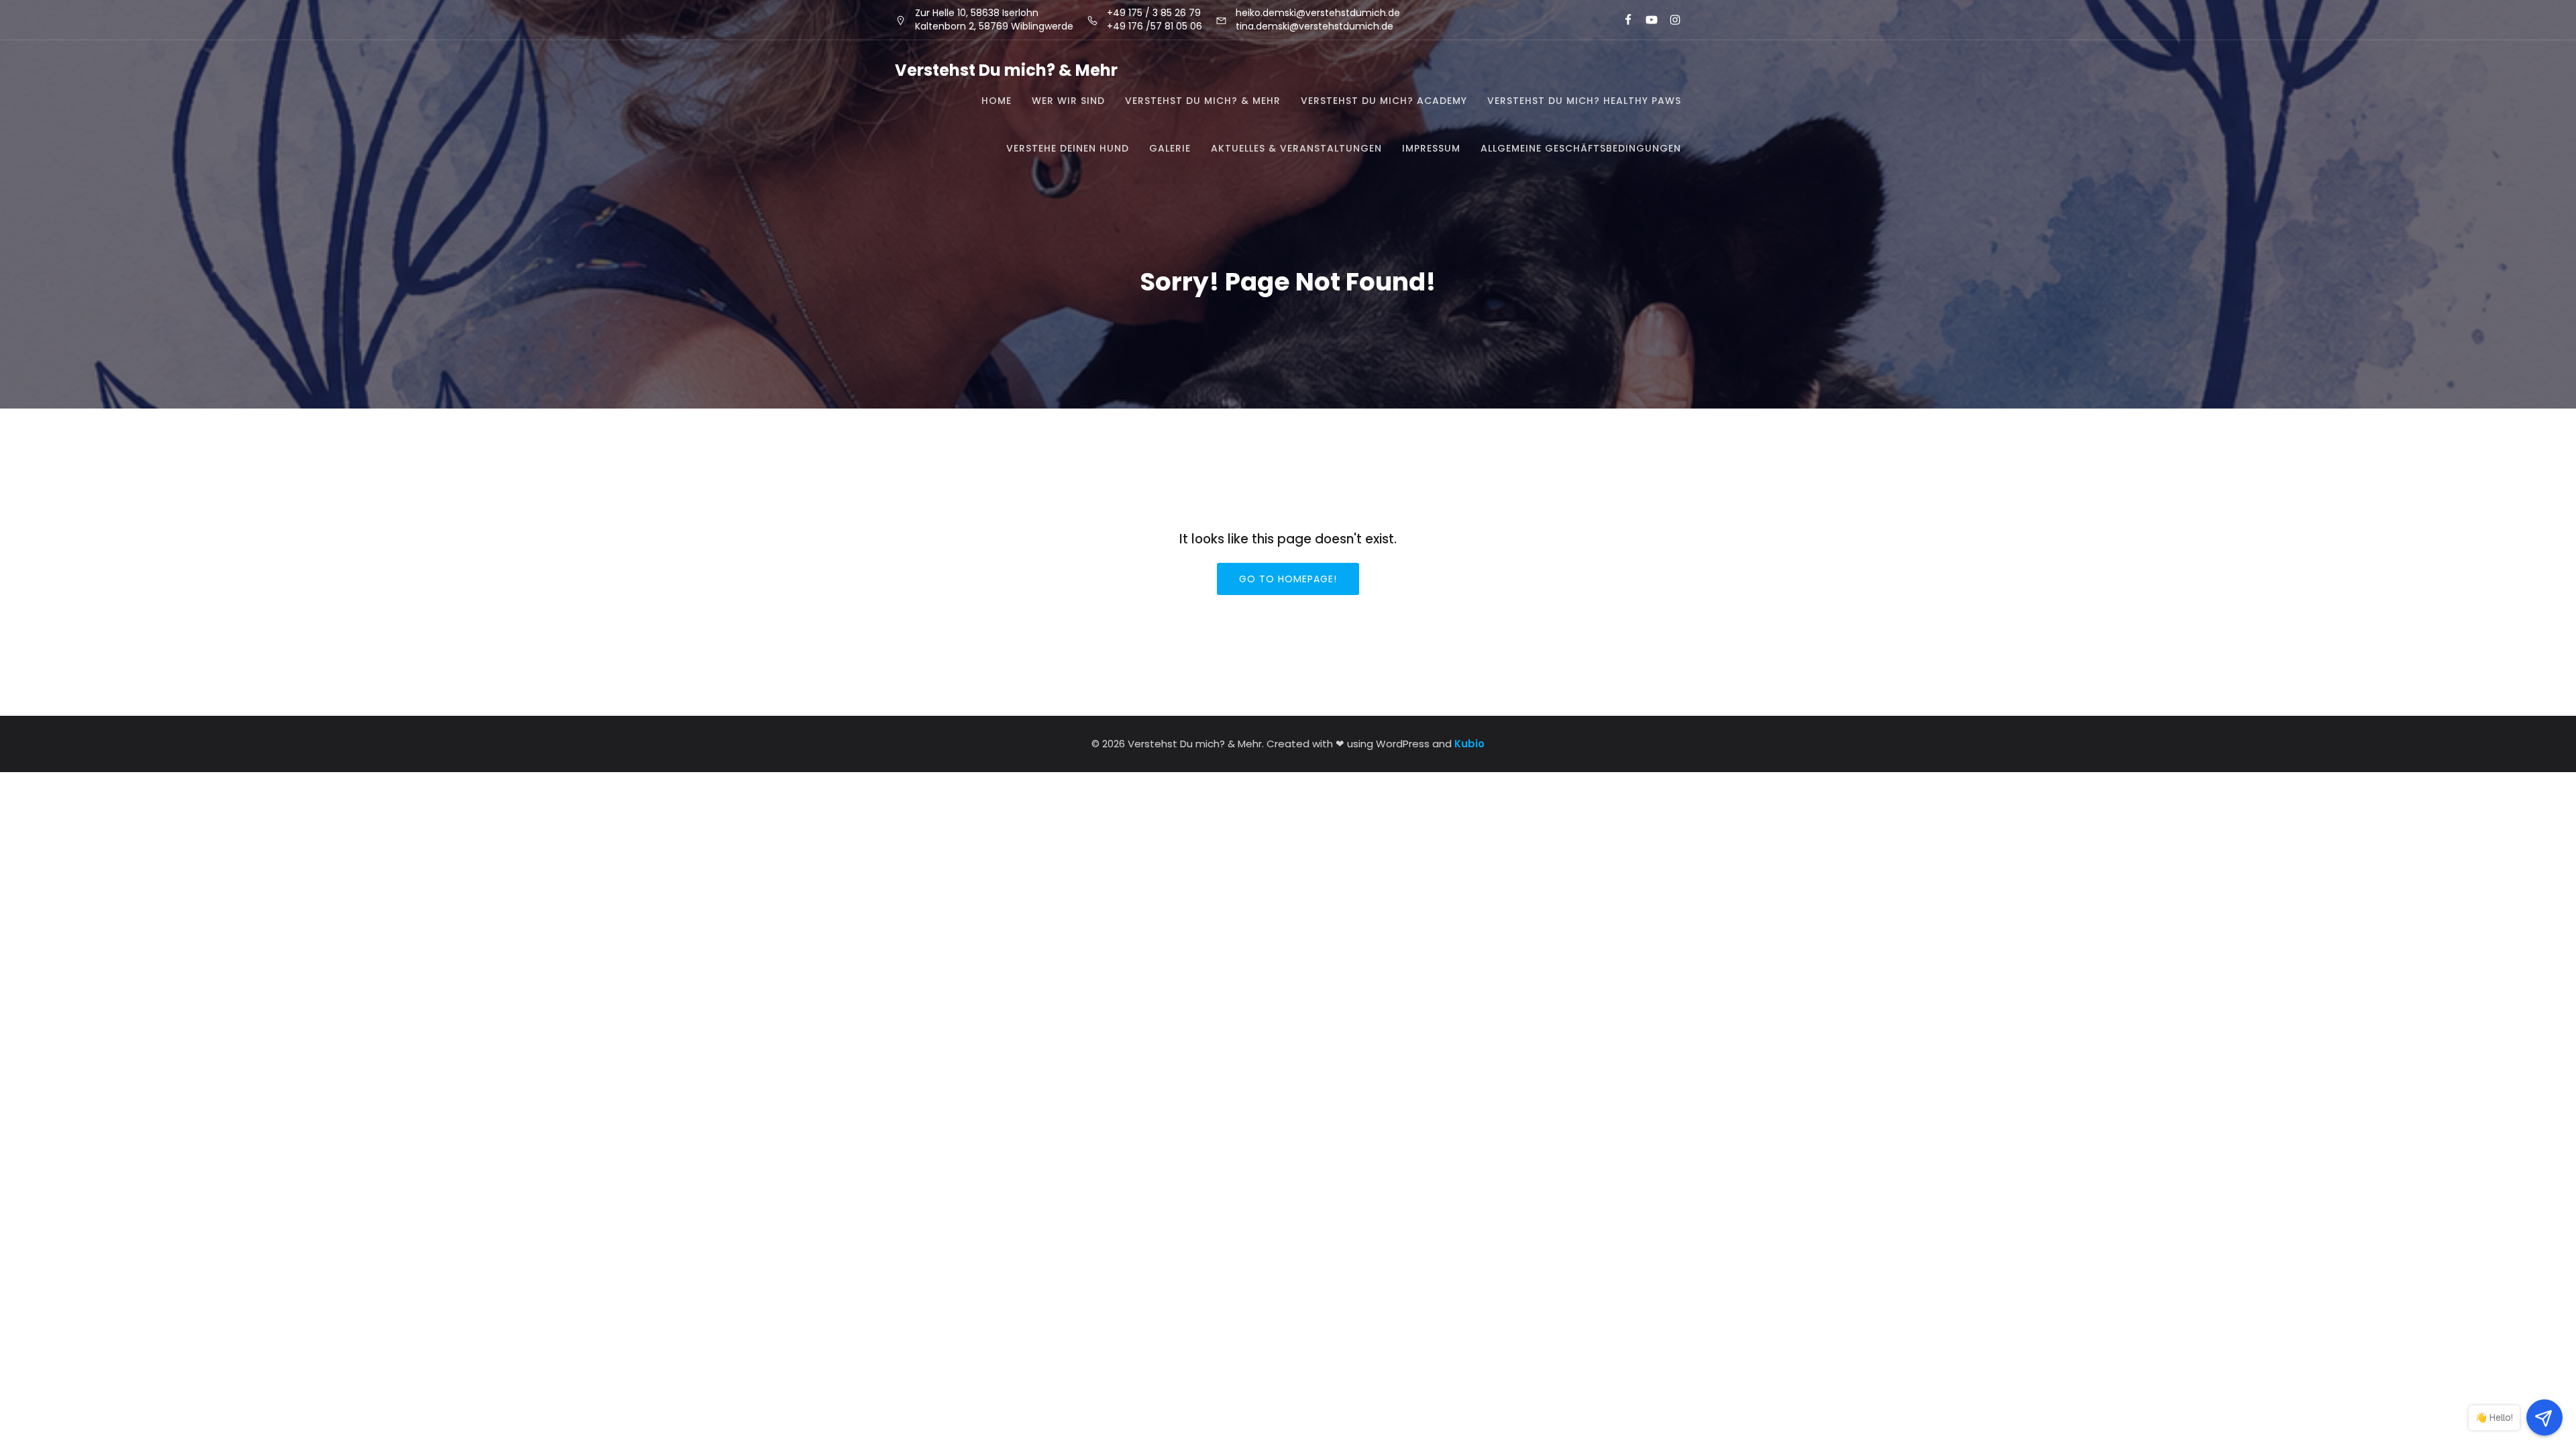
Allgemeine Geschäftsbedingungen (1581, 148)
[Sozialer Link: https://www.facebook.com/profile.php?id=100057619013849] (1622, 20)
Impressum (1431, 148)
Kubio (1469, 744)
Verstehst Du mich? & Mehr (1203, 101)
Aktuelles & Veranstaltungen (1296, 148)
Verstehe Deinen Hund (1068, 148)
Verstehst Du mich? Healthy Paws (1584, 101)
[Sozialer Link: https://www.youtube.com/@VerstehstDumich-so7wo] (1646, 20)
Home (997, 101)
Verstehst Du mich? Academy (1384, 101)
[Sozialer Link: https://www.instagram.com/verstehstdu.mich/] (1669, 20)
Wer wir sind (1068, 101)
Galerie (1170, 148)
